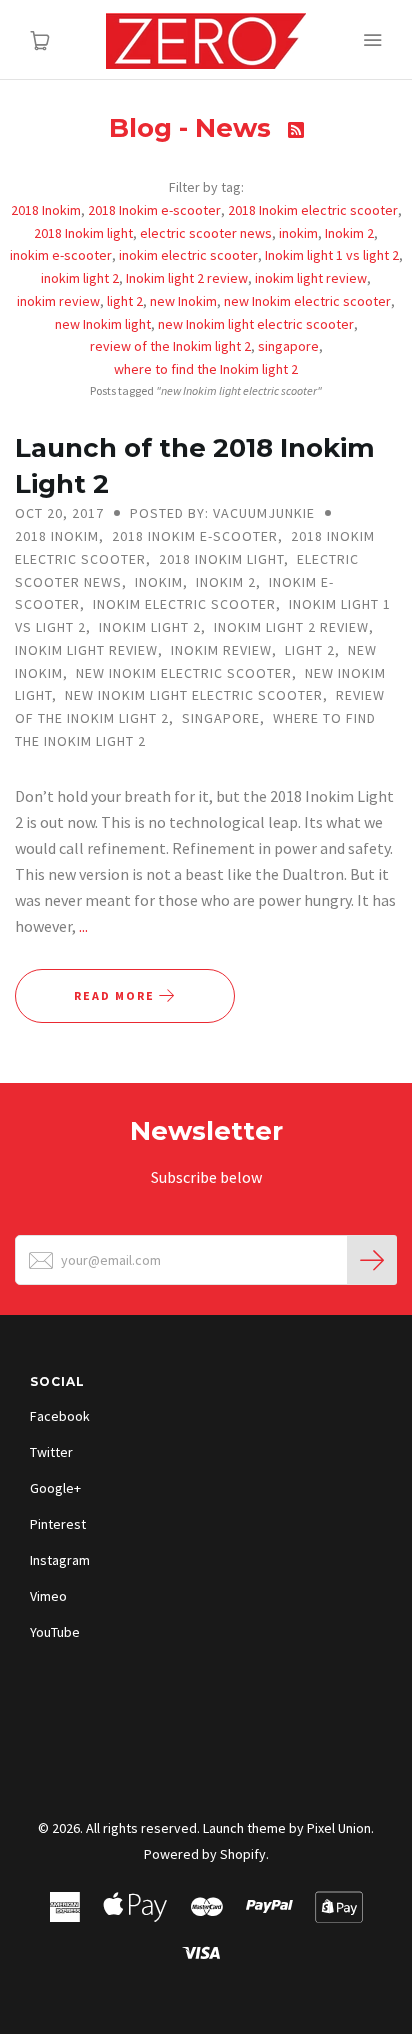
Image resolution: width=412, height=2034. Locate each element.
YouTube (55, 1632)
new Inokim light (103, 324)
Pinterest (58, 1524)
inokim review (58, 301)
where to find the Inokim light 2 (206, 369)
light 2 (125, 301)
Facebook (60, 1416)
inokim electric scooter (188, 255)
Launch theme (244, 1828)
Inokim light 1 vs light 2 (332, 255)
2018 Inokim (46, 210)
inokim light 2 (80, 278)
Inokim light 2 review (187, 278)
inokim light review (311, 278)
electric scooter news (206, 233)
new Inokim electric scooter (307, 301)
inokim (298, 233)
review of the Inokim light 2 (170, 346)
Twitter (51, 1452)
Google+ (55, 1488)
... (83, 926)
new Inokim (183, 301)
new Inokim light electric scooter (256, 324)
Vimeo (48, 1596)
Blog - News (193, 128)
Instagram (60, 1560)
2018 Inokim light (83, 233)
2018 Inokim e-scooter (154, 210)
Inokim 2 (349, 233)
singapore (288, 346)
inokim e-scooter (61, 255)
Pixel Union (339, 1828)
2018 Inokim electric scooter (313, 210)
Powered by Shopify (205, 1854)
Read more (116, 995)
